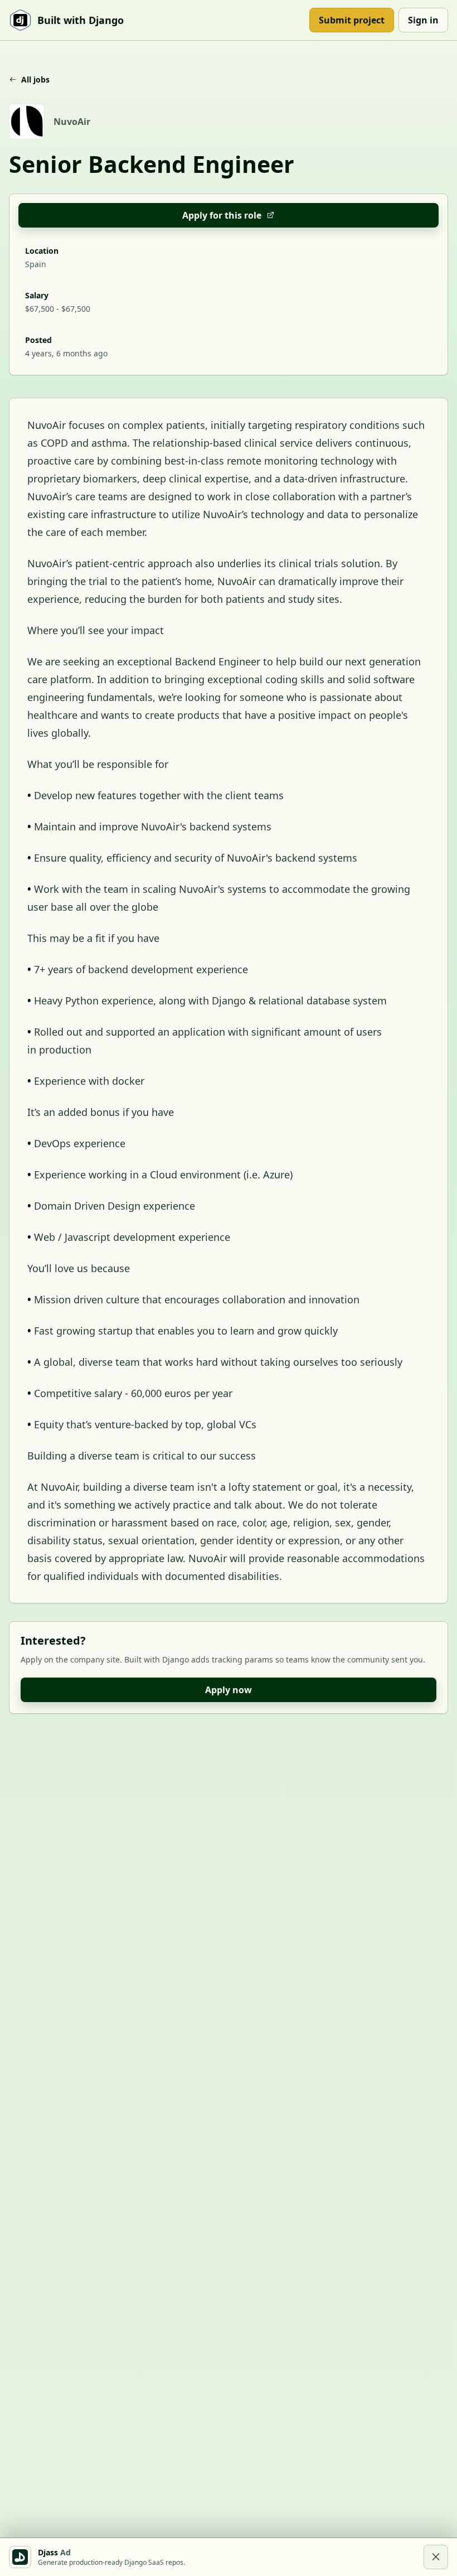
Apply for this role (222, 215)
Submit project (352, 20)
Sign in (423, 20)
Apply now (229, 1690)
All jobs (35, 79)
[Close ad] (436, 2557)
